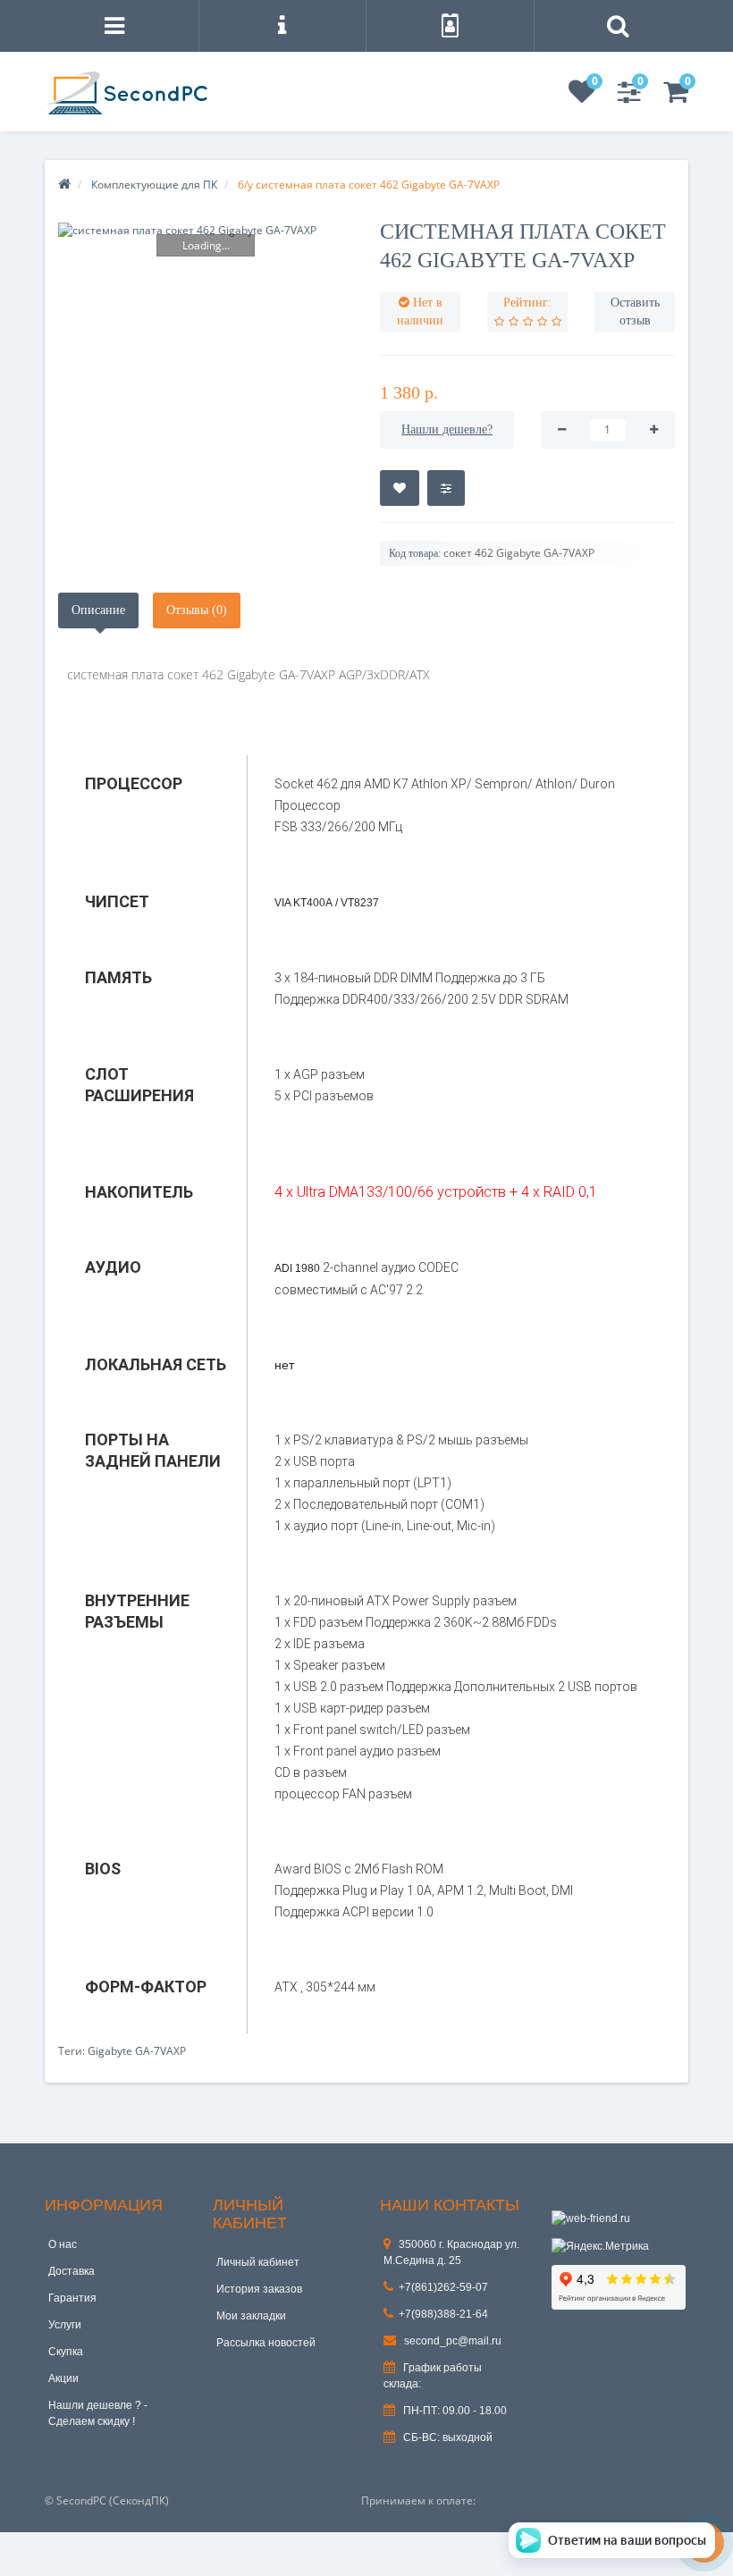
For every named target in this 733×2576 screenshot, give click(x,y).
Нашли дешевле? (447, 429)
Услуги (65, 2325)
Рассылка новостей (266, 2343)
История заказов (259, 2289)
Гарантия (72, 2298)
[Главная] (64, 185)
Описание (98, 610)
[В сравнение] (446, 488)
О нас (63, 2244)
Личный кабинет (258, 2262)
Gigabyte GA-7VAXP (137, 2051)
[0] (582, 97)
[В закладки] (400, 488)
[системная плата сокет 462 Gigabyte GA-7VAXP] (206, 230)
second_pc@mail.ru (451, 2341)
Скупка (66, 2352)
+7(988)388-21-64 (443, 2314)
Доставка (72, 2271)
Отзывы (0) (197, 610)
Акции (63, 2378)
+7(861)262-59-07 (443, 2287)
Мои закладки (251, 2316)
